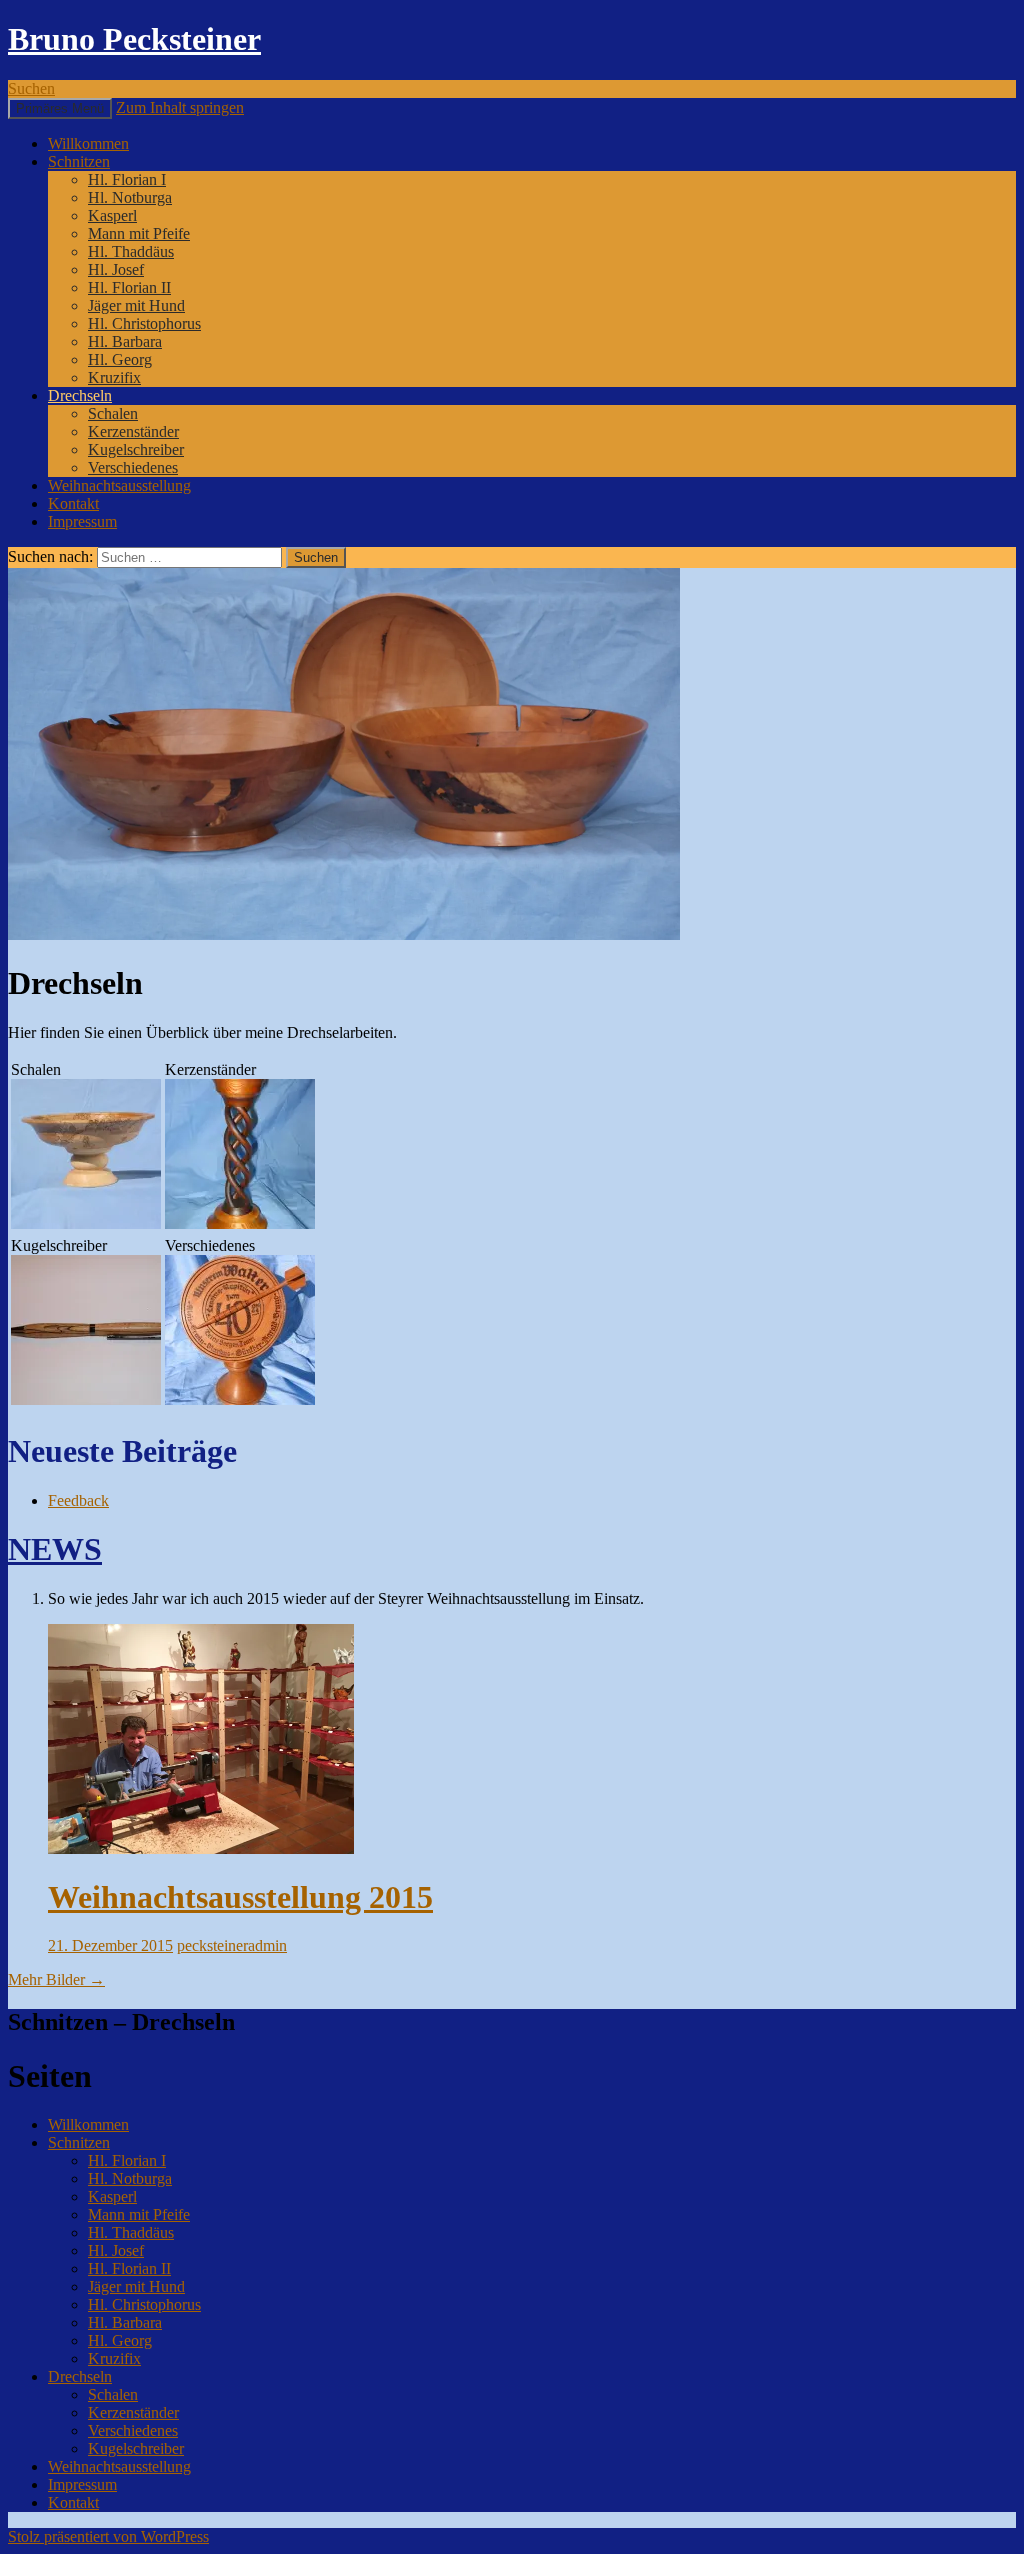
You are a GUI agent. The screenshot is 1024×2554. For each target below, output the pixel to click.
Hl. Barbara (125, 341)
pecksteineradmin (232, 1945)
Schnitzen (79, 161)
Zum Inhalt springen (180, 107)
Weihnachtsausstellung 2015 (240, 1897)
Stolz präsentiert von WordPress (108, 2536)
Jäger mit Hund (136, 305)
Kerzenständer (133, 431)
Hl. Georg (120, 359)
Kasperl (112, 215)
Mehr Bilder (56, 1979)
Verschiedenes (133, 467)
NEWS (55, 1549)
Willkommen (88, 143)
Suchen (31, 88)
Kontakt (73, 503)
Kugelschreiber (136, 449)
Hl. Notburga (130, 197)
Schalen (113, 413)
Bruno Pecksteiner (134, 39)
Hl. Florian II (129, 287)
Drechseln (80, 395)
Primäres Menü (60, 108)
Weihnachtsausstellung (119, 485)
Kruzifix (114, 377)
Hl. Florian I (127, 179)
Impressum (82, 521)
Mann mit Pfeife (139, 233)
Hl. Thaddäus (131, 251)
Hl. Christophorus (144, 323)
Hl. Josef (116, 269)
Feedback (78, 1500)
